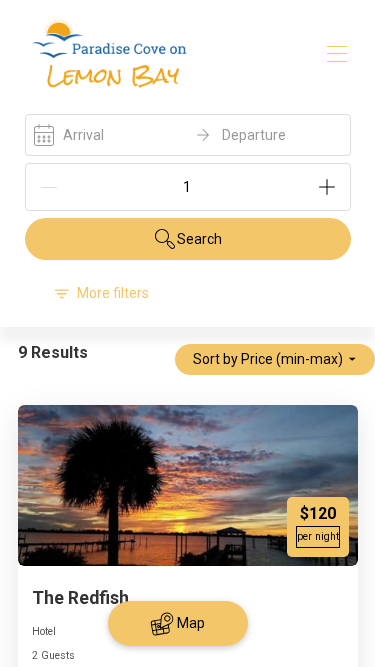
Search (199, 239)
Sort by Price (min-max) (268, 359)
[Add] (327, 187)
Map (191, 623)
